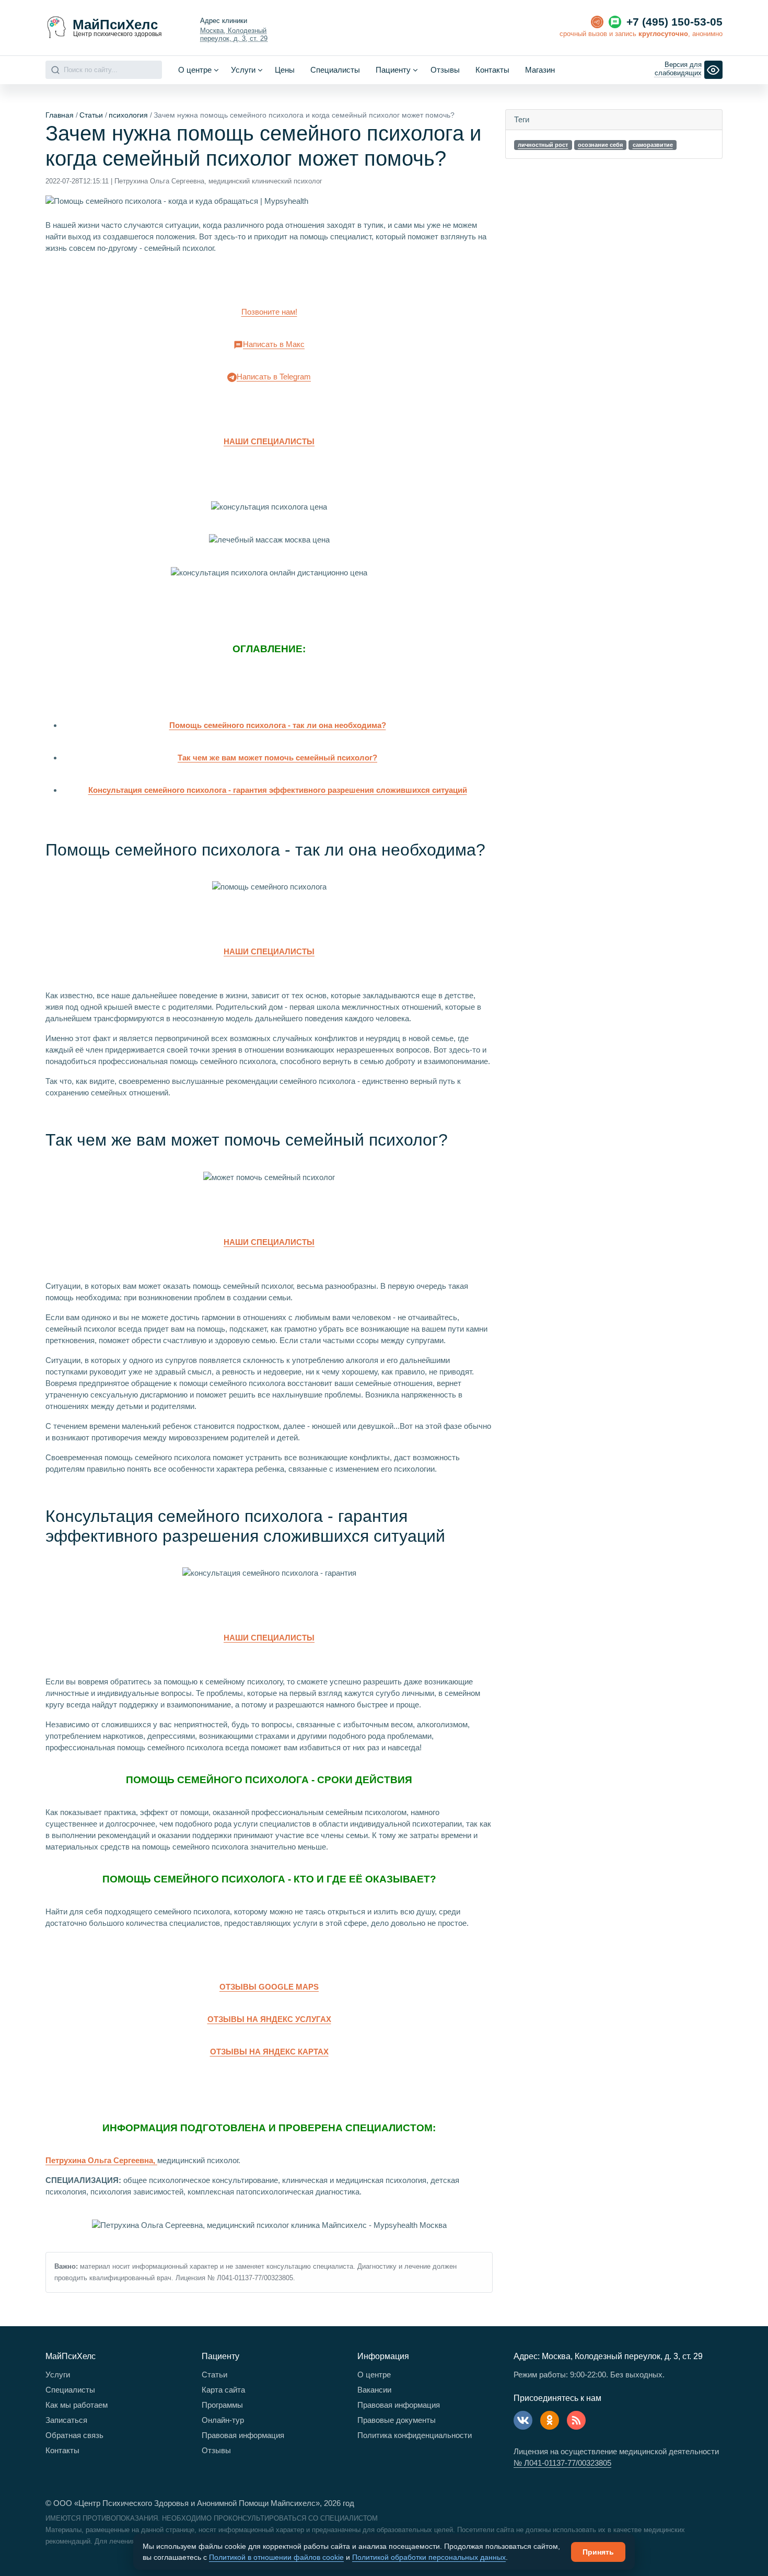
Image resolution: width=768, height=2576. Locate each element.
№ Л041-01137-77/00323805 (562, 2463)
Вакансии (374, 2390)
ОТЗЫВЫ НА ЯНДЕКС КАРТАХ (269, 2052)
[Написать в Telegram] (597, 22)
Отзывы (445, 70)
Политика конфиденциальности (415, 2435)
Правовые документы (397, 2420)
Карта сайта (223, 2390)
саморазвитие (653, 145)
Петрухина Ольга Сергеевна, (101, 2160)
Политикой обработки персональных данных (429, 2557)
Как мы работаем (77, 2405)
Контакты (492, 70)
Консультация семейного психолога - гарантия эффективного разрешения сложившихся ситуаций (278, 790)
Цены (285, 70)
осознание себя (600, 145)
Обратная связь (74, 2435)
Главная (60, 115)
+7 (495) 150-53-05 (674, 22)
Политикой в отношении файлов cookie (276, 2557)
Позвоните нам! (269, 312)
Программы (222, 2405)
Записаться (66, 2420)
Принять (598, 2552)
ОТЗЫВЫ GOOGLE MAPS (269, 1987)
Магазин (540, 70)
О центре (374, 2375)
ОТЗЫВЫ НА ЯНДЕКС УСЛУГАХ (269, 2019)
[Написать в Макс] (615, 22)
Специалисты (335, 70)
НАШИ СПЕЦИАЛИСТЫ (269, 441)
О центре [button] (195, 70)
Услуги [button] (243, 70)
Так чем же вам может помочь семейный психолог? (277, 758)
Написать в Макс (274, 344)
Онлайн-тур (223, 2420)
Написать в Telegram (274, 377)
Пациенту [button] (393, 70)
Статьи (91, 115)
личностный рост (543, 145)
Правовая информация (243, 2435)
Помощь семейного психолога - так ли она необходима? (278, 725)
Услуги (58, 2375)
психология (128, 115)
